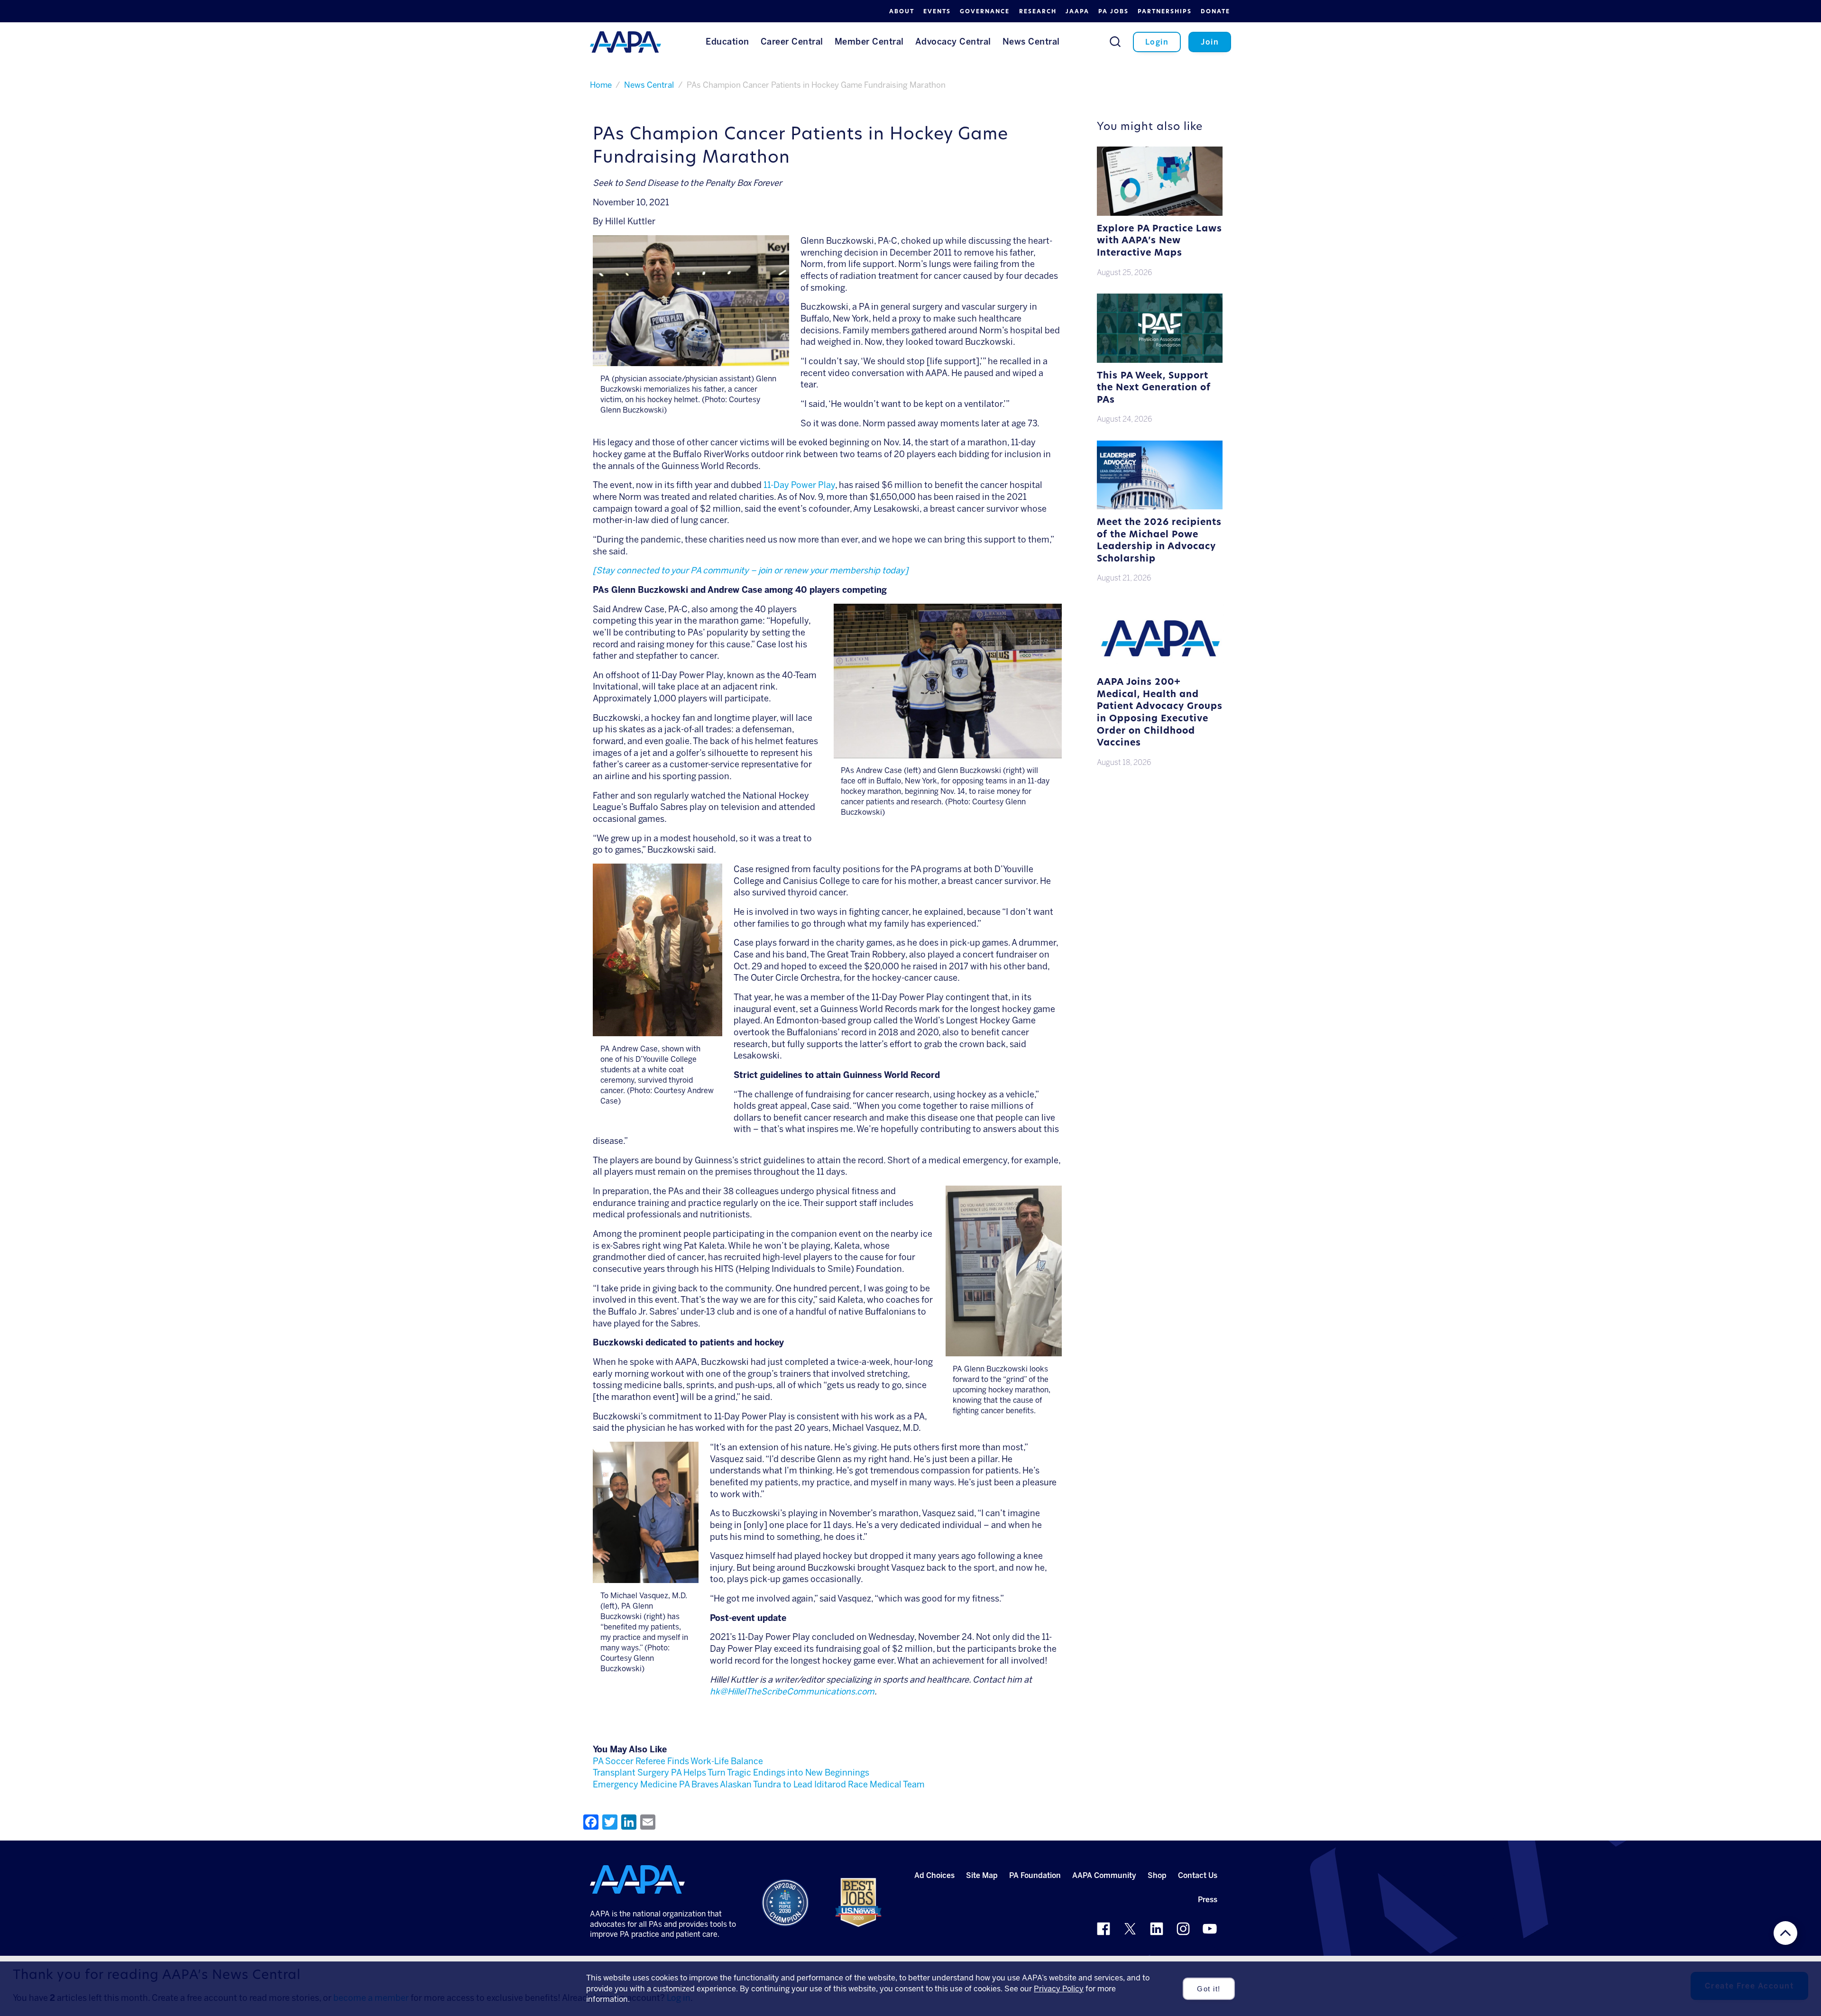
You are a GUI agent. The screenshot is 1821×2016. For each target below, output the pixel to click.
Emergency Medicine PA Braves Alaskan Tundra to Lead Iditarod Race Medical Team (759, 1785)
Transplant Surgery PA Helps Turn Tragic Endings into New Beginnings (731, 1773)
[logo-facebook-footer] (1104, 1929)
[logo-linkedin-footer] (1157, 1929)
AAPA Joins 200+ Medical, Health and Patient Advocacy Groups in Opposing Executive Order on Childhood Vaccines (1160, 713)
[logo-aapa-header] (625, 41)
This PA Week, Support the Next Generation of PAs (1154, 388)
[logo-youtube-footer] (1210, 1929)
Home (601, 85)
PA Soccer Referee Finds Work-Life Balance (678, 1761)
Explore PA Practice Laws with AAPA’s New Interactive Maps (1159, 241)
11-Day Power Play (799, 485)
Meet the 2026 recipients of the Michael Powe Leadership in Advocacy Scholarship (1159, 541)
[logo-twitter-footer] (1130, 1929)
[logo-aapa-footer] (637, 1879)
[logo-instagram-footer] (1183, 1929)
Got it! (1209, 1989)
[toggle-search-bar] (1115, 41)
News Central (649, 85)
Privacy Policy (1059, 1989)
